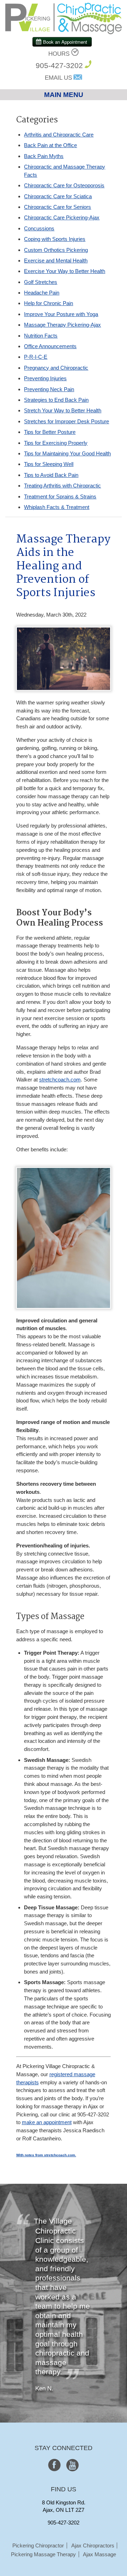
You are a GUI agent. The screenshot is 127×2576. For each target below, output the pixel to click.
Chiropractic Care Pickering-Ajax (62, 217)
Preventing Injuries (45, 378)
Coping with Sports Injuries (55, 239)
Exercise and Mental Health (56, 260)
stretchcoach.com (60, 1080)
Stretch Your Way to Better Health (63, 410)
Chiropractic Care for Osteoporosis (64, 185)
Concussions (39, 228)
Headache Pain (42, 293)
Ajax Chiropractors (93, 2545)
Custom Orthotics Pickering (56, 250)
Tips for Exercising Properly (56, 443)
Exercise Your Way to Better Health (65, 271)
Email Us (58, 78)
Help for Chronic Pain (49, 303)
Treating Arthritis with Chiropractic (62, 486)
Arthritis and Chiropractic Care (59, 135)
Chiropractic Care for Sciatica (58, 196)
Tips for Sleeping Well (49, 464)
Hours (59, 54)
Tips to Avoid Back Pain (51, 475)
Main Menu (64, 95)
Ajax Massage (99, 2554)
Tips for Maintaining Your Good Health (67, 453)
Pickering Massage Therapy (43, 2554)
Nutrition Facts (41, 336)
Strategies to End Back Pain (56, 400)
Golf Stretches (41, 282)
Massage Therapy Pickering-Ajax (62, 325)
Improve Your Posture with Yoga (61, 314)
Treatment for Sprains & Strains (60, 496)
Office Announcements (50, 346)
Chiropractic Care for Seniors (58, 207)
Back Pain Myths (44, 156)
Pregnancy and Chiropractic (56, 368)
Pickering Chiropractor (38, 2545)
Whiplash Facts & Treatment (57, 507)
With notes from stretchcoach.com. (46, 2155)
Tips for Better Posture (50, 432)
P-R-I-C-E (36, 357)
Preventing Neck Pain (49, 389)
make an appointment (47, 2122)
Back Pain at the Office (50, 145)
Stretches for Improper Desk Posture (66, 421)
